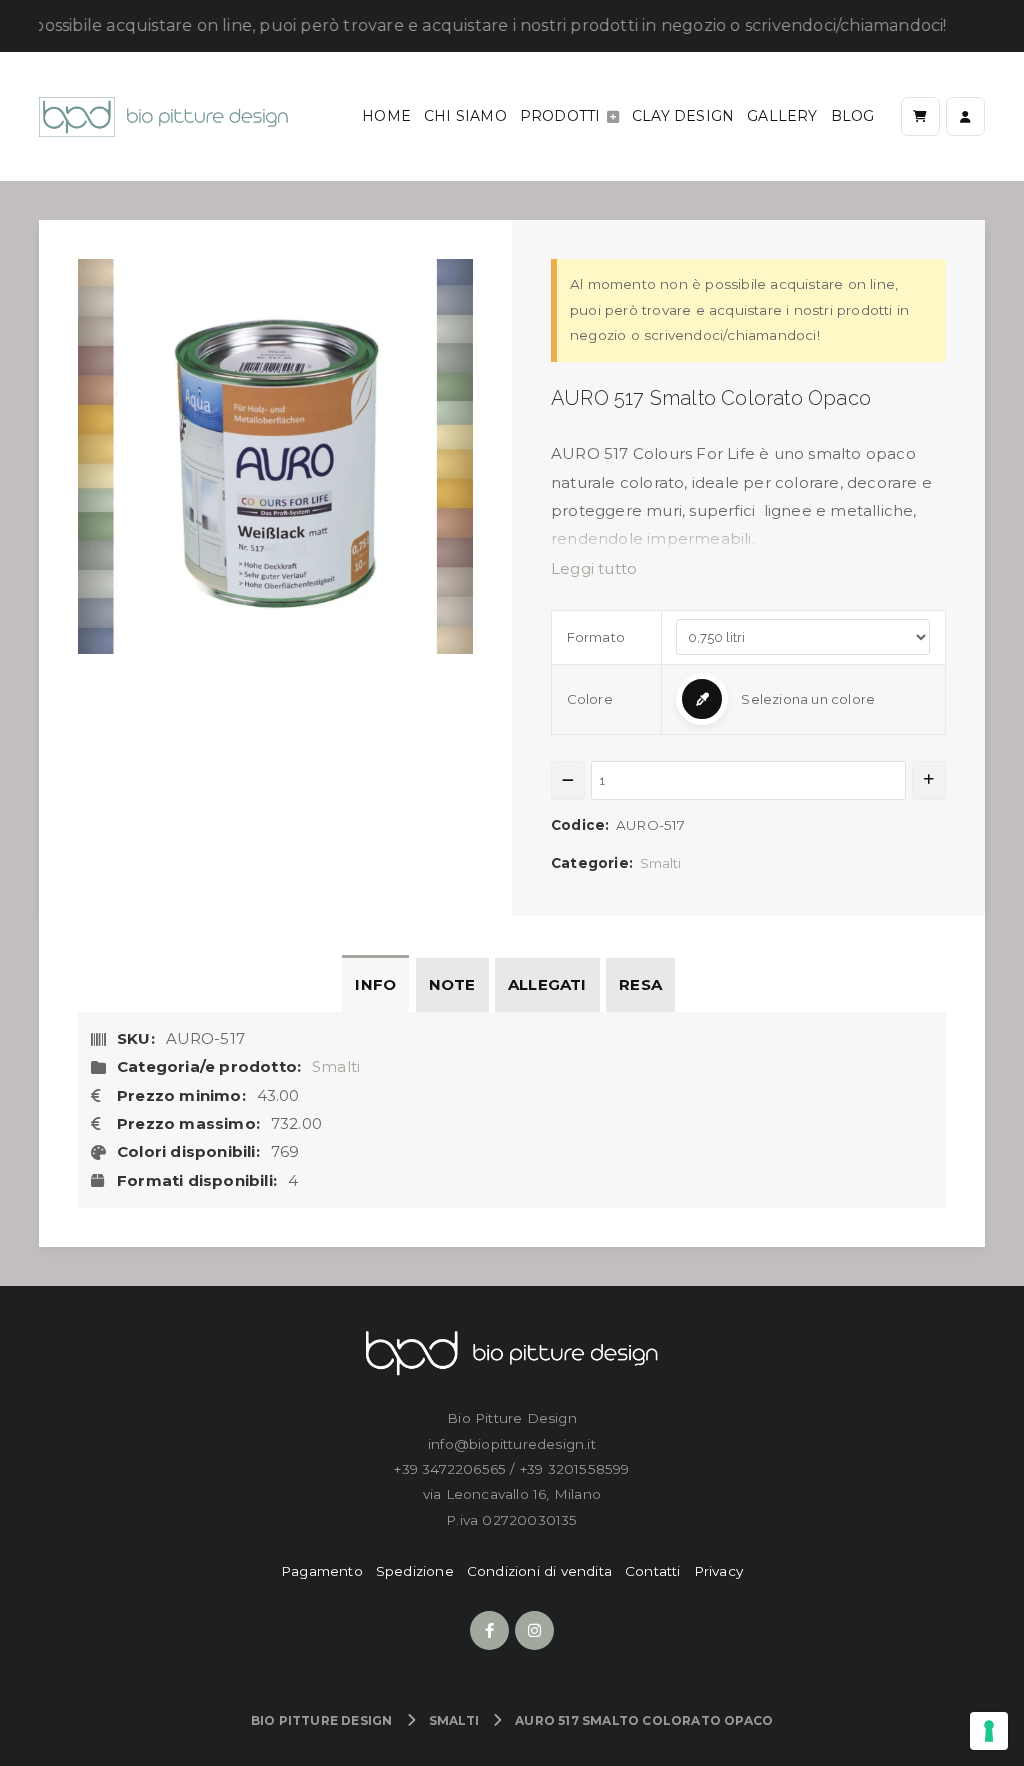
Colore (590, 699)
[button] (803, 699)
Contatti (653, 1571)
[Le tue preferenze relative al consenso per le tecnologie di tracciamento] (989, 1731)
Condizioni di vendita (539, 1571)
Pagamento (322, 1571)
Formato (596, 637)
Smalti (661, 863)
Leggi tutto (594, 568)
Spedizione (415, 1571)
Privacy (718, 1571)
